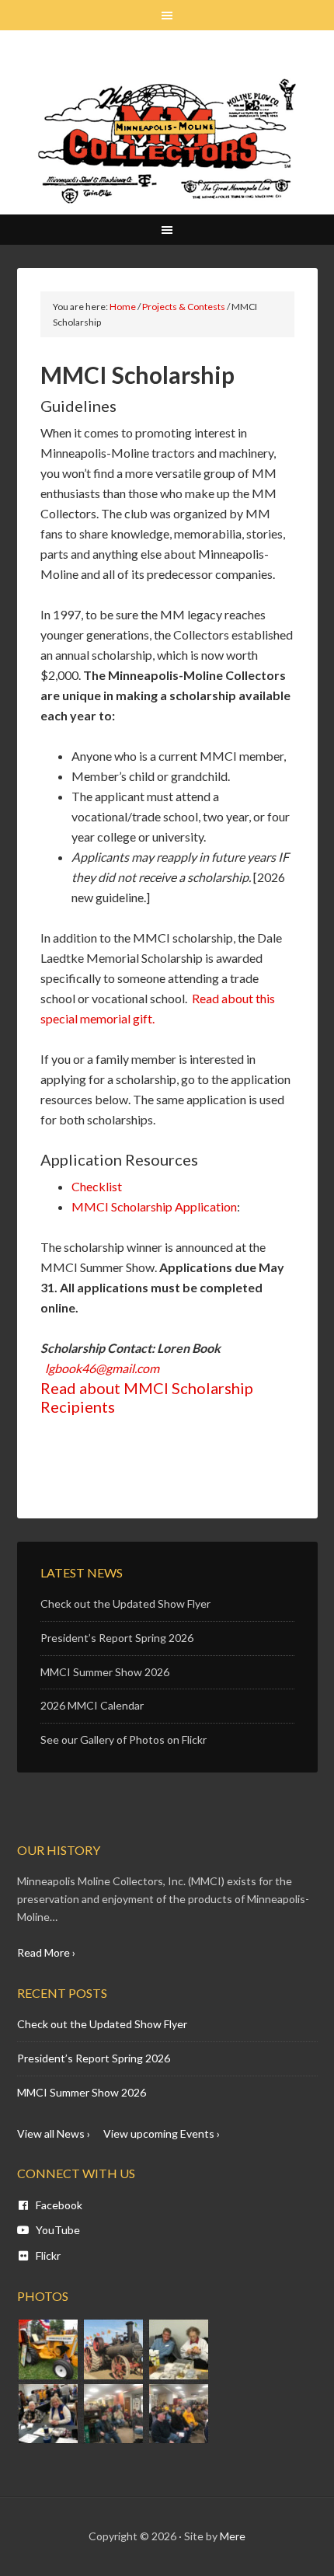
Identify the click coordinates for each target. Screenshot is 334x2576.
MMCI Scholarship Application (154, 1206)
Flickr (47, 2255)
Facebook (58, 2205)
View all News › (54, 2133)
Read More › (46, 1952)
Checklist (97, 1186)
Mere (233, 2536)
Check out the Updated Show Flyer (125, 1603)
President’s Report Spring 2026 (117, 1638)
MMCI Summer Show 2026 (105, 1672)
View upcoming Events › (162, 2133)
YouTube (57, 2230)
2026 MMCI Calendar (92, 1705)
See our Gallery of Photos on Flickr (124, 1739)
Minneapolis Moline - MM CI (167, 141)
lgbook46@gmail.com (102, 1368)
